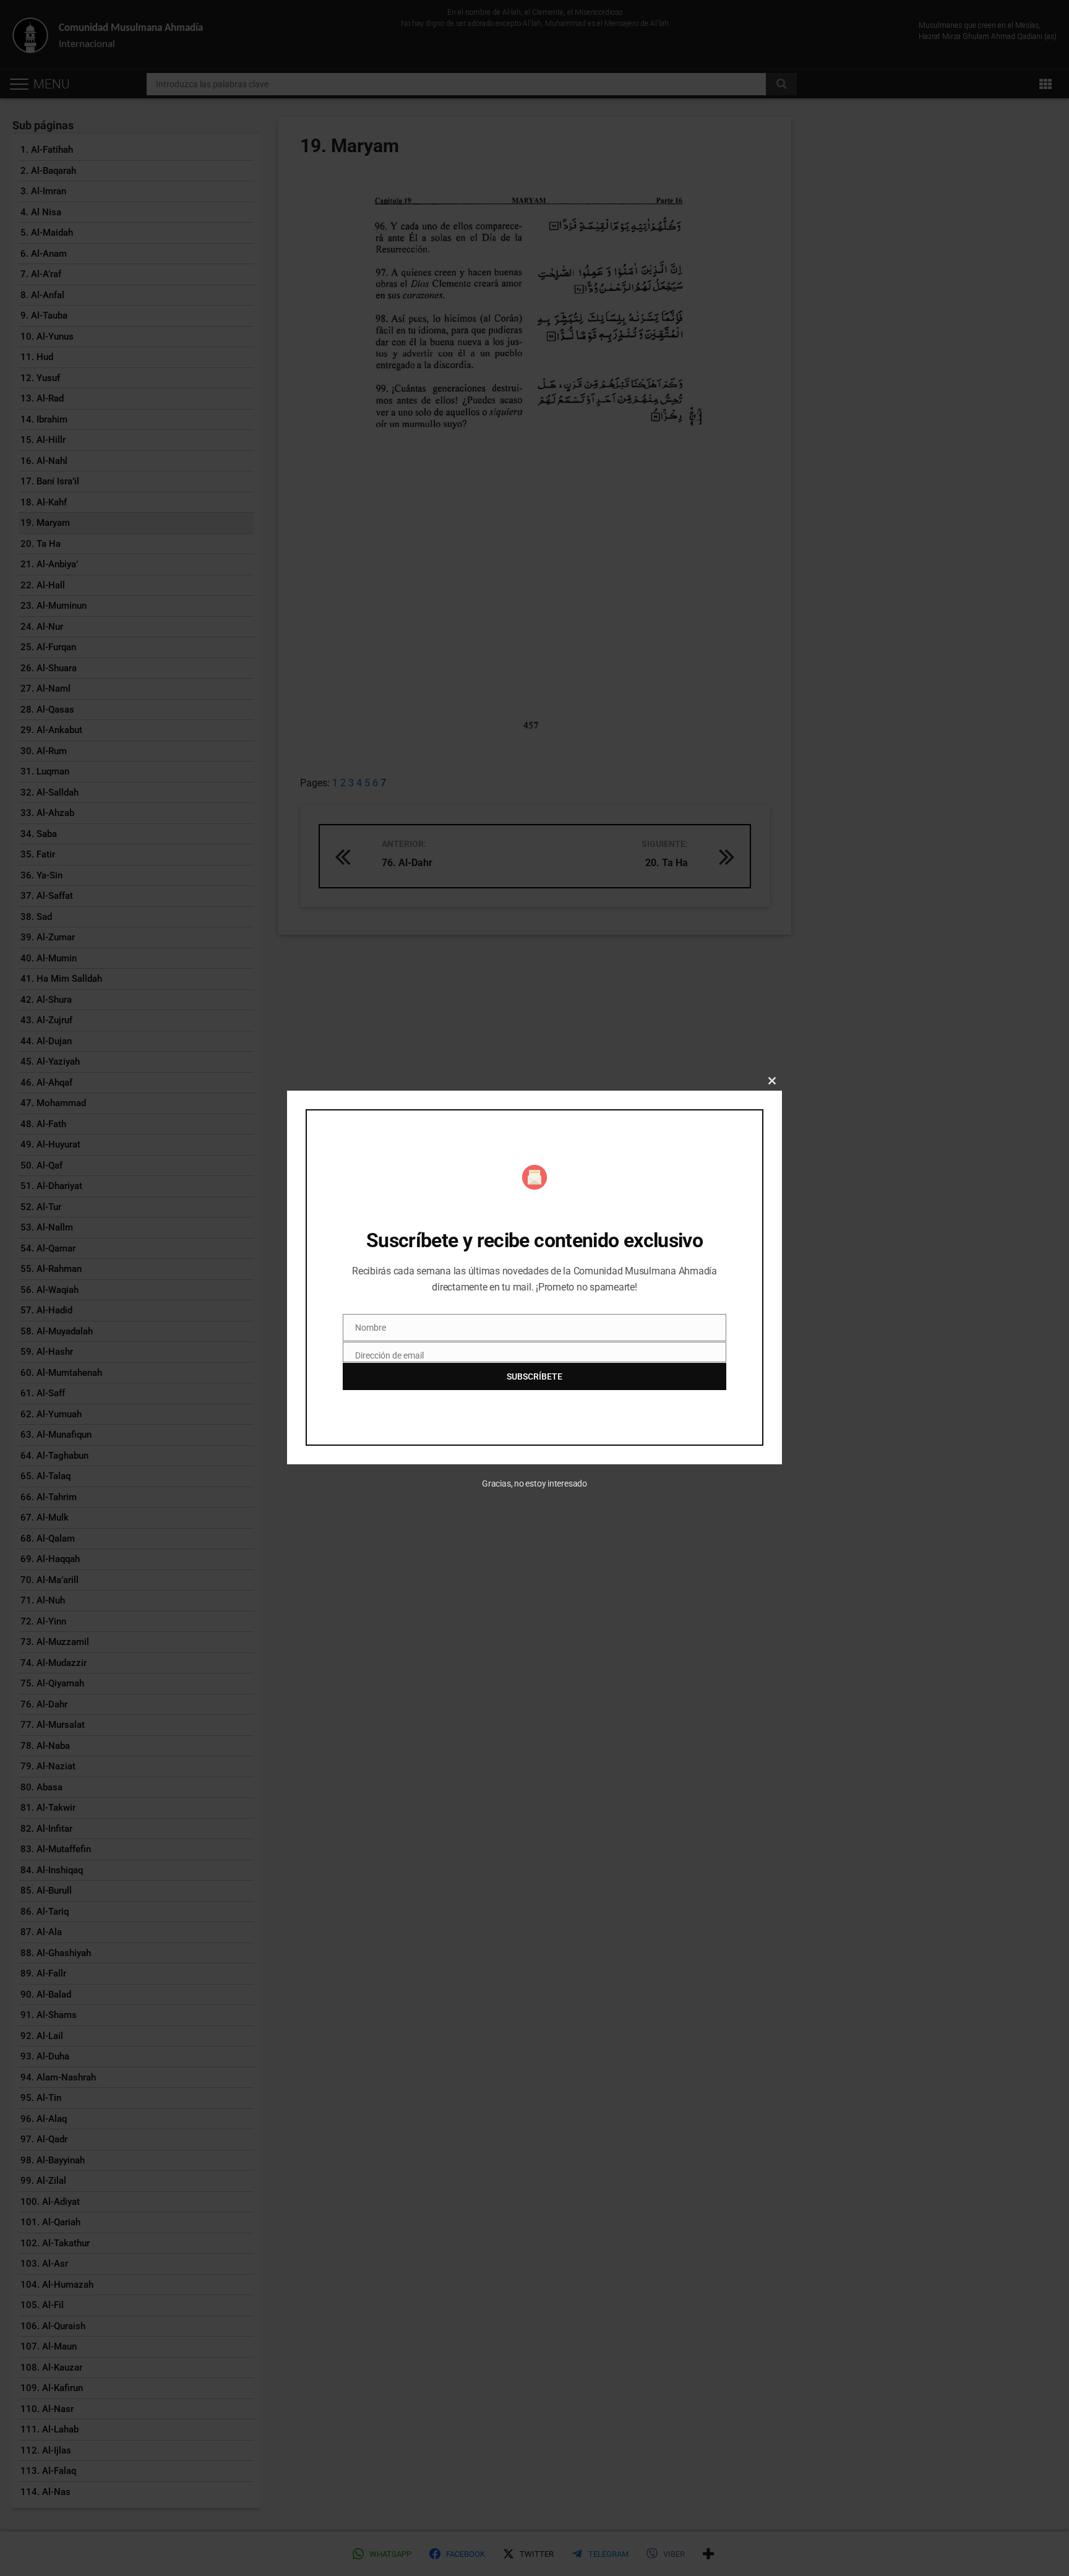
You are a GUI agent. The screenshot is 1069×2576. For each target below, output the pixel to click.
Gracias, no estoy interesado (534, 1483)
